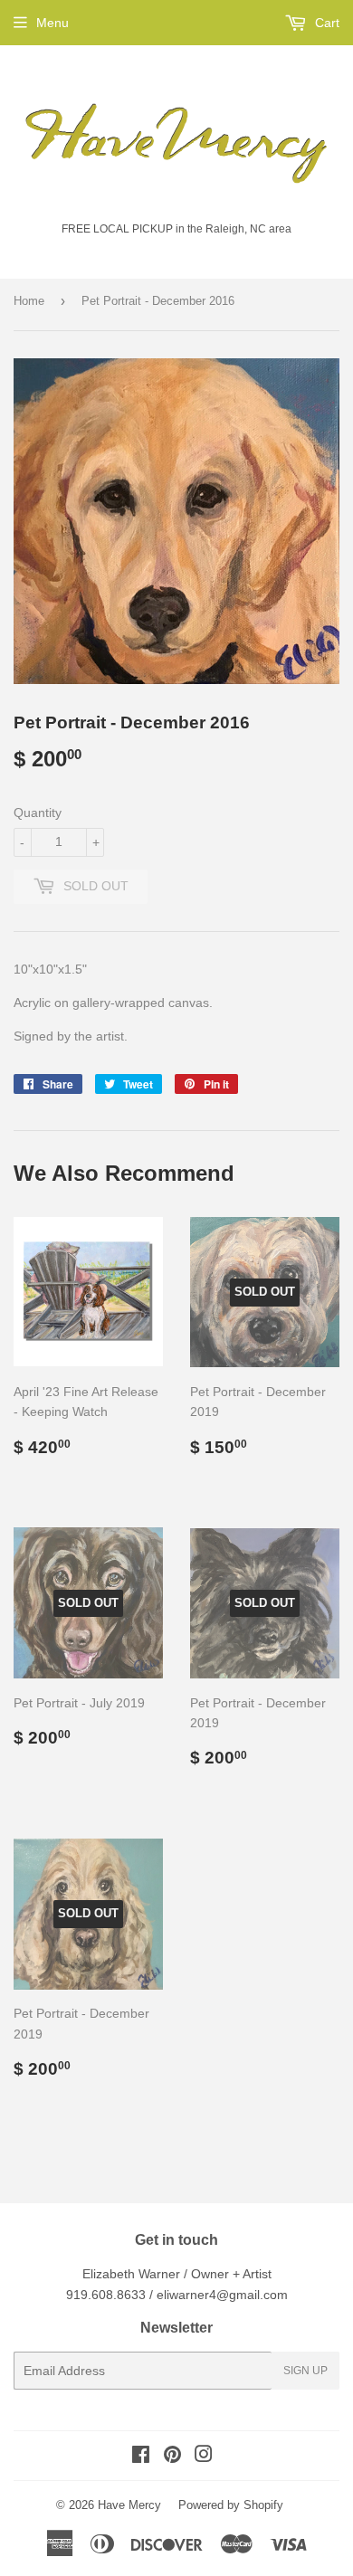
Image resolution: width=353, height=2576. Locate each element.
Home (29, 301)
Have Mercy (129, 2505)
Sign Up (305, 2371)
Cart (325, 23)
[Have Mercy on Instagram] (204, 2457)
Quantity (38, 813)
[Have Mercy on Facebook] (141, 2457)
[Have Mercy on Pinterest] (172, 2457)
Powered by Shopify (231, 2505)
